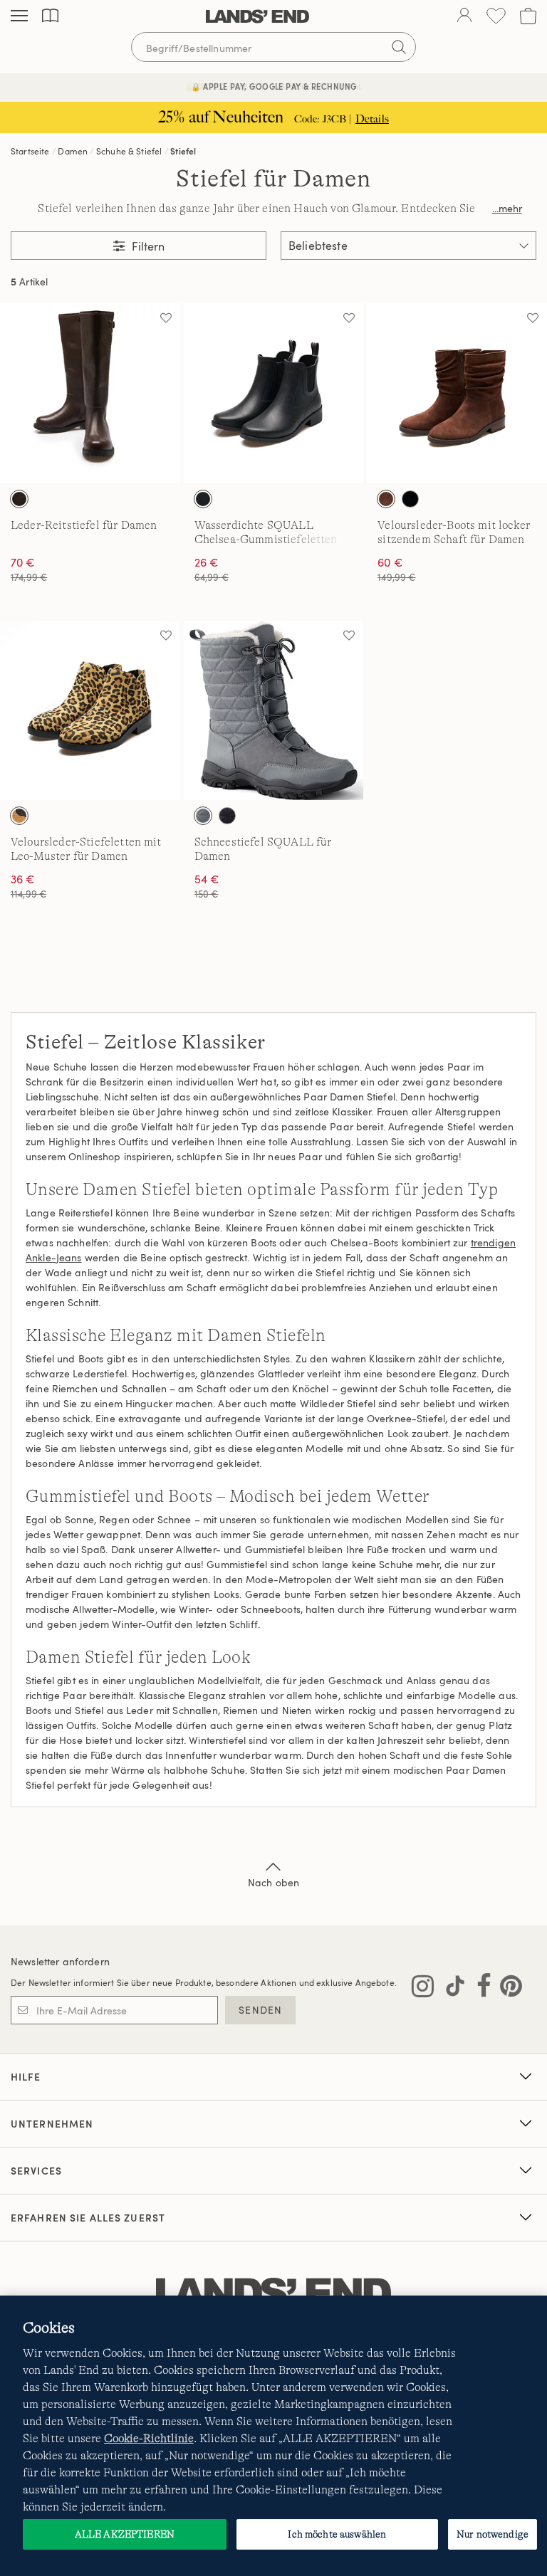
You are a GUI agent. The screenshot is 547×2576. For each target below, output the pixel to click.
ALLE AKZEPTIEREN (125, 2534)
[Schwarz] (203, 499)
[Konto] (464, 16)
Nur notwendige (493, 2534)
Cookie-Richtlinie (149, 2439)
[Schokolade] (19, 499)
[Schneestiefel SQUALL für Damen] (274, 711)
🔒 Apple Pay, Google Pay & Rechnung (274, 86)
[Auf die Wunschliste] (166, 317)
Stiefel (183, 151)
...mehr (507, 208)
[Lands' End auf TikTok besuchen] (451, 1989)
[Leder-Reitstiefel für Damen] (90, 393)
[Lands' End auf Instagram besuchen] (423, 1989)
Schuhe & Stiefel (129, 151)
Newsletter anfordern (60, 1961)
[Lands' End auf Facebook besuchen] (480, 1989)
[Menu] (19, 16)
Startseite (30, 151)
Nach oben (273, 1882)
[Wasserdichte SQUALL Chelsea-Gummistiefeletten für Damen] (274, 393)
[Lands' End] (257, 16)
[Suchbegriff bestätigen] (399, 47)
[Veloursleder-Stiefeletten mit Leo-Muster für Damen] (90, 711)
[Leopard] (19, 816)
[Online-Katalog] (50, 16)
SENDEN (260, 2010)
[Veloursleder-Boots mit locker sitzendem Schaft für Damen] (457, 393)
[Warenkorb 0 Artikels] (528, 16)
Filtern (147, 246)
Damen (73, 151)
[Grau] (203, 816)
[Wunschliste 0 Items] (496, 16)
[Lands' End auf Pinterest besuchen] (507, 1989)
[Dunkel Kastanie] (386, 499)
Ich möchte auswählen (337, 2534)
